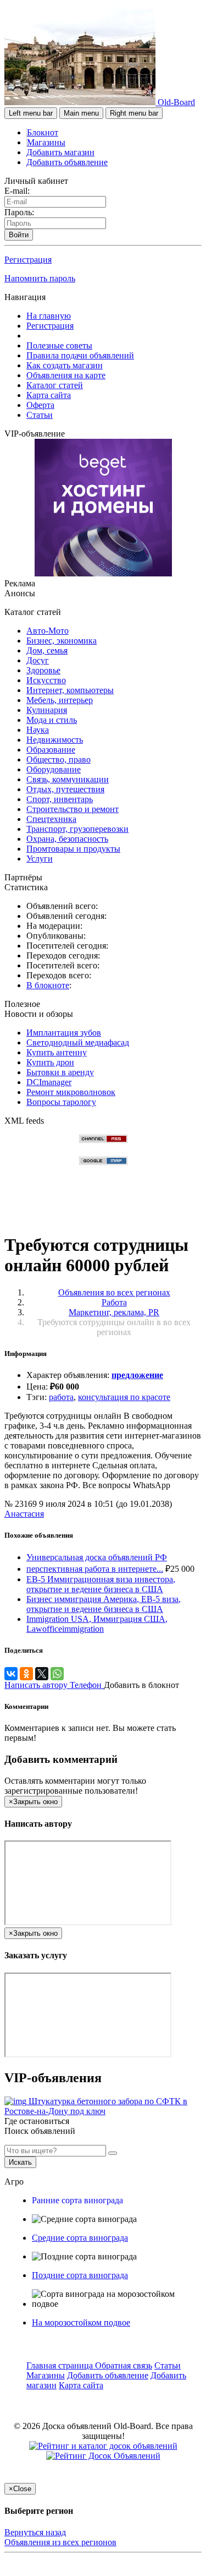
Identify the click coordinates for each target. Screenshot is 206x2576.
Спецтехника (51, 819)
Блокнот (43, 132)
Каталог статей (55, 385)
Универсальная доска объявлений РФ (97, 1557)
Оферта (40, 405)
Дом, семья (47, 650)
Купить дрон (50, 1062)
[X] (42, 1674)
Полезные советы (59, 345)
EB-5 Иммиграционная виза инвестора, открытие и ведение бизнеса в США (101, 1584)
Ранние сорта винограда (77, 2200)
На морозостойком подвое (81, 2322)
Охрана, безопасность (67, 839)
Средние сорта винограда (80, 2238)
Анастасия (24, 1514)
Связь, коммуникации (68, 779)
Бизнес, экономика (62, 641)
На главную (49, 316)
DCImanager (49, 1082)
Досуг (38, 660)
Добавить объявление (67, 162)
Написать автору (37, 1685)
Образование (51, 750)
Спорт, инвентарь (60, 799)
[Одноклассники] (26, 1674)
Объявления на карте (66, 375)
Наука (38, 730)
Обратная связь (124, 2365)
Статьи (40, 415)
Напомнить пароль (40, 278)
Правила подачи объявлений (80, 355)
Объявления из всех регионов (60, 2542)
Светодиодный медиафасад (78, 1042)
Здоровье (43, 670)
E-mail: (17, 191)
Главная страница (61, 2365)
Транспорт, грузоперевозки (77, 829)
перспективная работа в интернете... (95, 1569)
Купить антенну (57, 1052)
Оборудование (54, 769)
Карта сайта (49, 395)
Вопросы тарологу (61, 1102)
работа (61, 1397)
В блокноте (48, 985)
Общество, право (59, 759)
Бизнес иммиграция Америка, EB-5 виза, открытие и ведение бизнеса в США (104, 1604)
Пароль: (19, 212)
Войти (19, 235)
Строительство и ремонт (73, 809)
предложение (137, 1375)
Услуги (40, 859)
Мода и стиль (52, 720)
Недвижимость (55, 740)
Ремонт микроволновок (71, 1092)
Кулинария (47, 710)
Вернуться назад (35, 2532)
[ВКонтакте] (11, 1674)
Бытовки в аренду (60, 1072)
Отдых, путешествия (65, 789)
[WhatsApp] (57, 1674)
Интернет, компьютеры (70, 690)
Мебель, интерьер (60, 700)
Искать (20, 2162)
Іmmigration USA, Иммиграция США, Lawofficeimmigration (97, 1624)
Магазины (46, 142)
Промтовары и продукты (73, 849)
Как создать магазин (65, 365)
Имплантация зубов (64, 1033)
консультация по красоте (124, 1397)
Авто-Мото (48, 631)
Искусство (46, 680)
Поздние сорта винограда (80, 2275)
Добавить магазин (60, 152)
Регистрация (28, 260)
